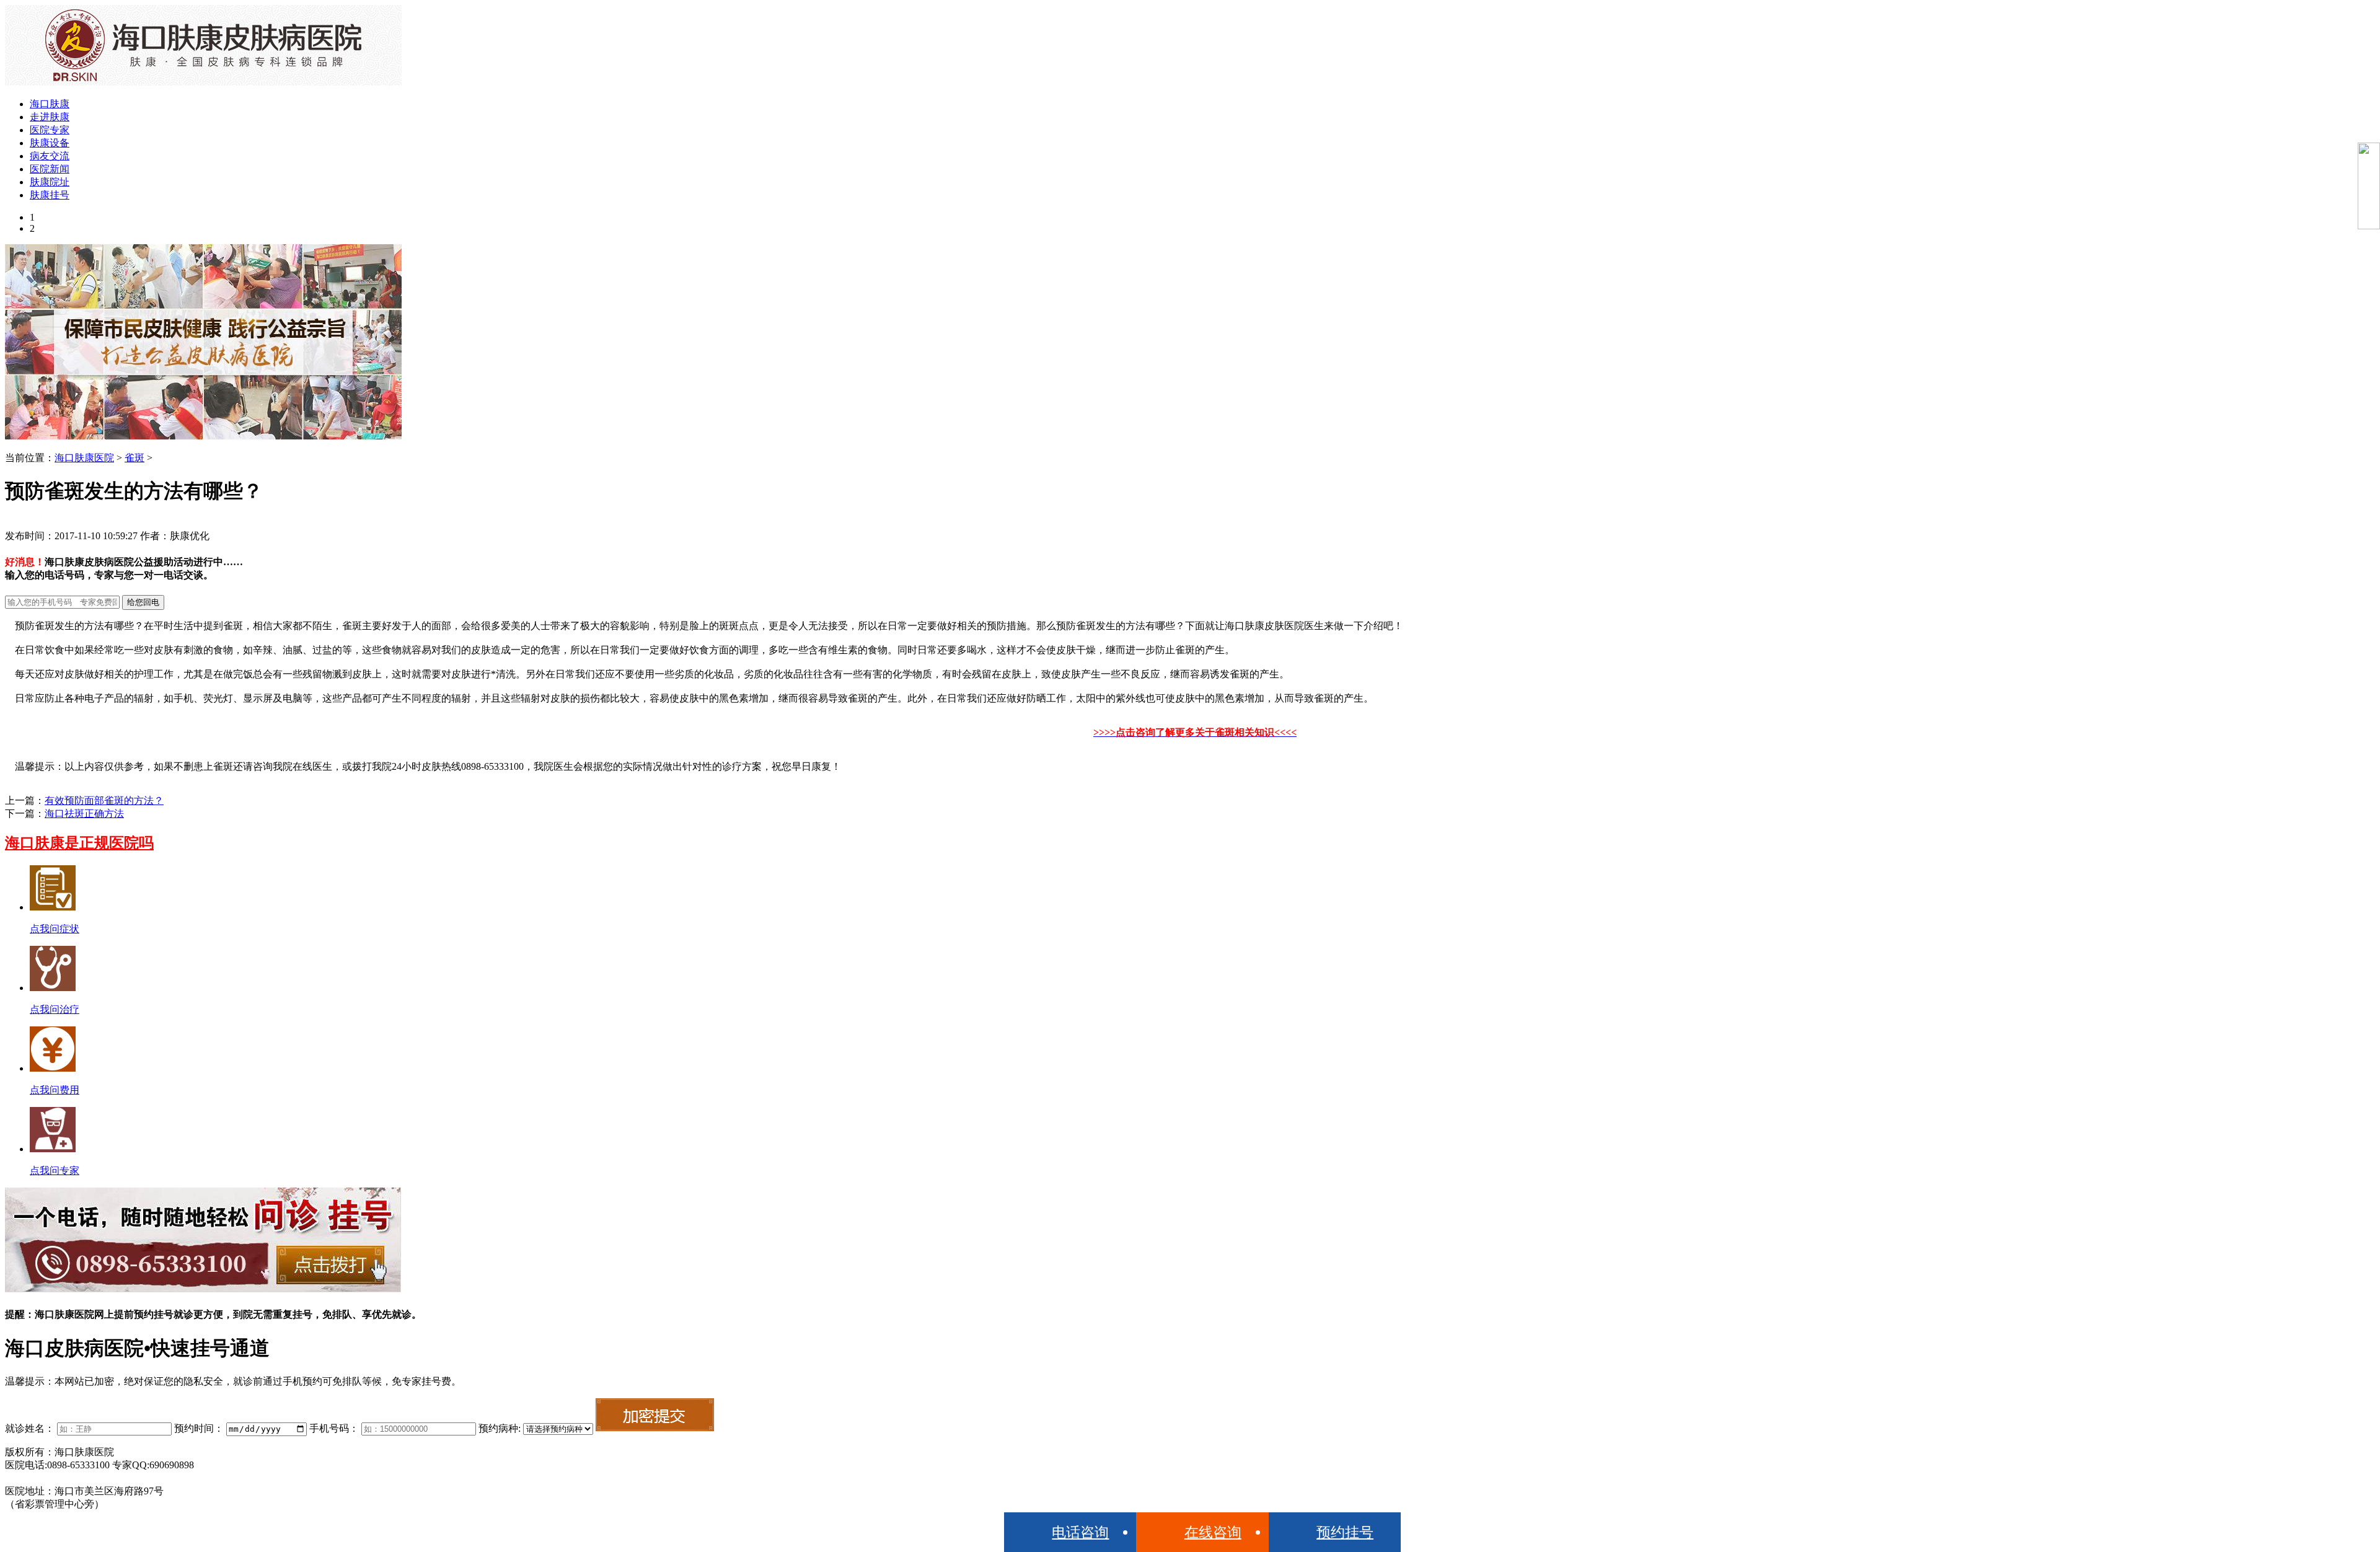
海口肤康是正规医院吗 (79, 843)
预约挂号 (1345, 1532)
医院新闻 (50, 169)
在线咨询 (1213, 1532)
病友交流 (50, 156)
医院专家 (50, 130)
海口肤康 (50, 104)
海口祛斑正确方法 (84, 813)
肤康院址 (50, 182)
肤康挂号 (50, 195)
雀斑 (134, 458)
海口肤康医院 (84, 458)
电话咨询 (1080, 1532)
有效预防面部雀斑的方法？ (104, 800)
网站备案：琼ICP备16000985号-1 (76, 1478)
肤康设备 (50, 143)
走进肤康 (50, 117)
